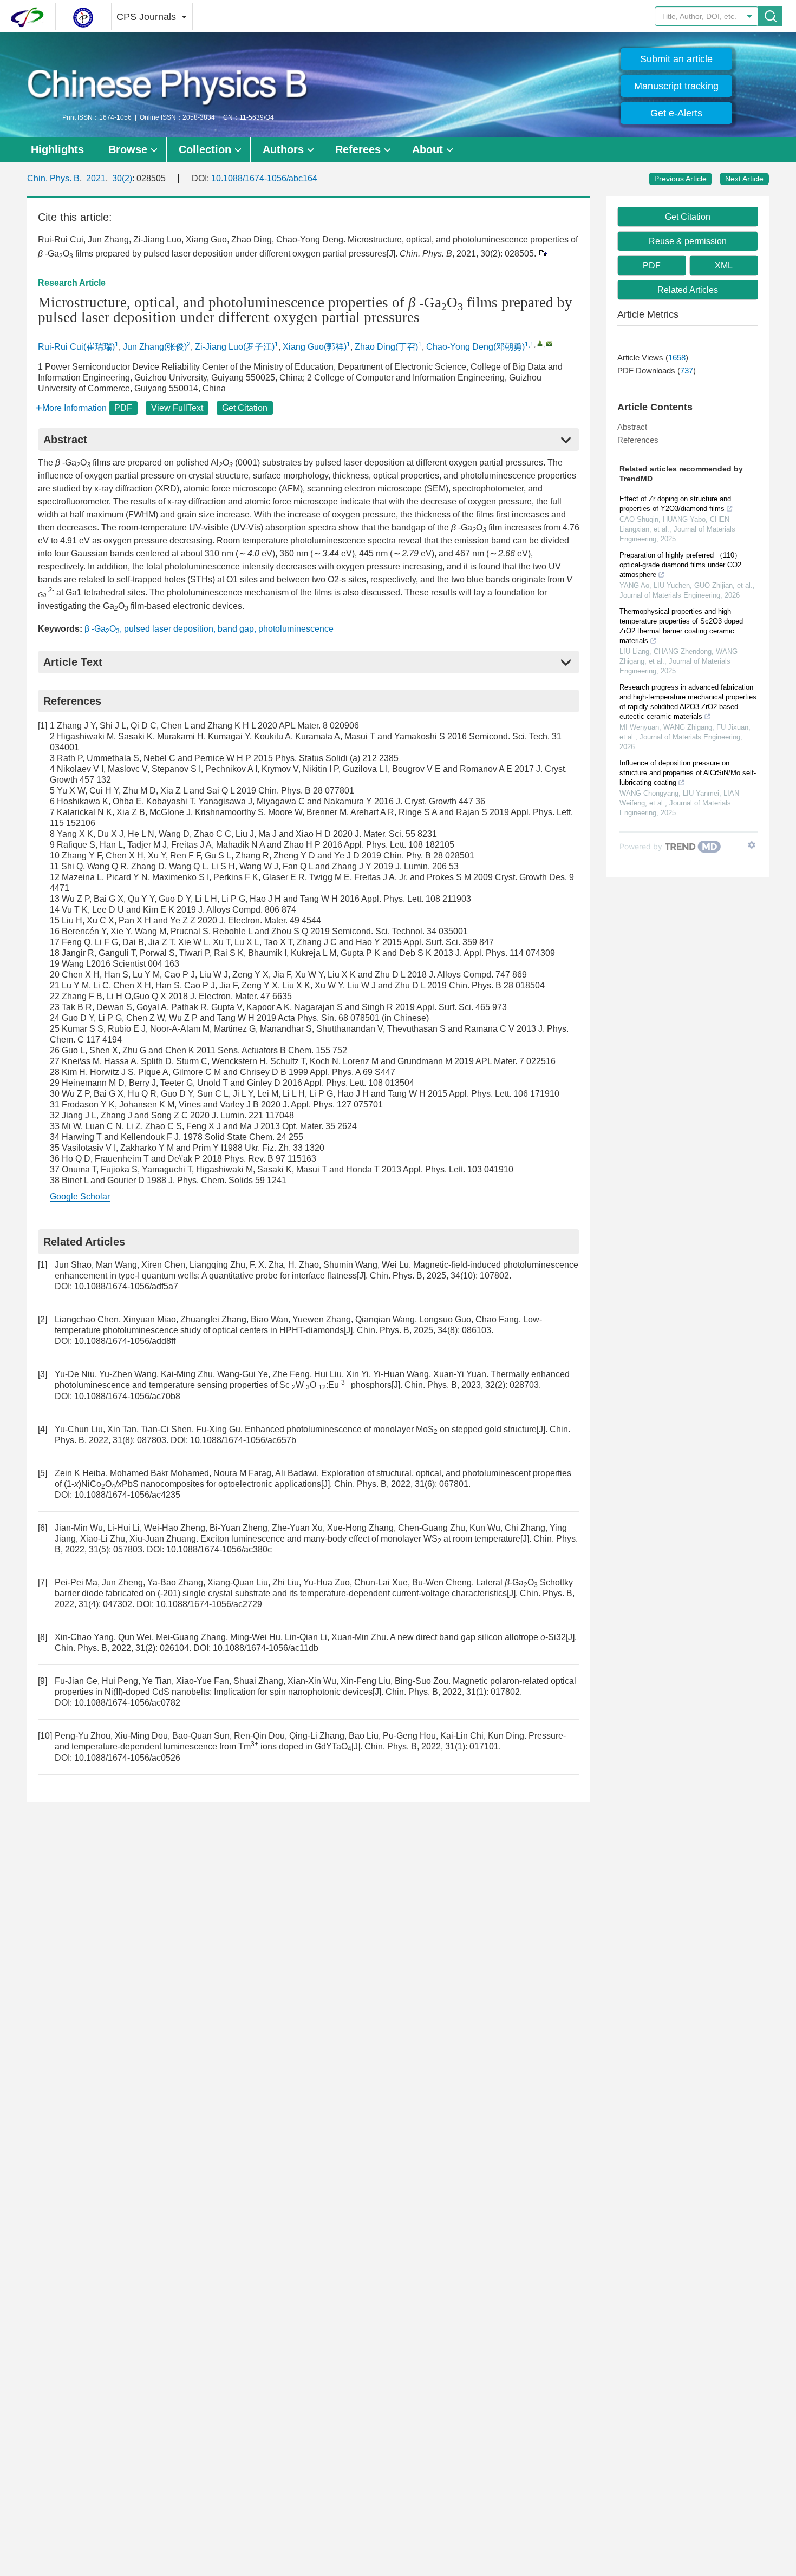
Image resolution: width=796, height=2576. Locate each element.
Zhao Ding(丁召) (386, 347)
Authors (283, 149)
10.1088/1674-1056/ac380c (219, 1549)
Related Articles (688, 290)
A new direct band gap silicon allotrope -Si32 (478, 1637)
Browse (128, 149)
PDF (123, 408)
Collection (205, 149)
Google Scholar (80, 1197)
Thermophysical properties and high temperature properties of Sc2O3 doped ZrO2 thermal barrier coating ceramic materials (681, 626)
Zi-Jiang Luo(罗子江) (235, 347)
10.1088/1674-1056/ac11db (266, 1648)
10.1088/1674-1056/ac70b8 (127, 1396)
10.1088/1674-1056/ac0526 (127, 1758)
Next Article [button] (744, 179)
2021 (96, 178)
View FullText (177, 408)
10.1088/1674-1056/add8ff (125, 1341)
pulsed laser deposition (169, 629)
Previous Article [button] (680, 179)
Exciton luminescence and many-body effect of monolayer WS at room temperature (360, 1539)
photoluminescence (296, 629)
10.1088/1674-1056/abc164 (264, 178)
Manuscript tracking (676, 86)
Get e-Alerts (676, 113)
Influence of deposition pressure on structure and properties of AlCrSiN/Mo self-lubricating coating (688, 773)
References (638, 440)
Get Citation (245, 408)
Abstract (632, 427)
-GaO (102, 629)
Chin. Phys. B (53, 178)
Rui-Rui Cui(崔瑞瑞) (76, 347)
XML (724, 266)
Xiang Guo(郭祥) (315, 347)
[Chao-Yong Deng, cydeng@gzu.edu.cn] (540, 343)
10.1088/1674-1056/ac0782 (127, 1703)
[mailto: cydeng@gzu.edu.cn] (549, 343)
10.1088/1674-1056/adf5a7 (126, 1286)
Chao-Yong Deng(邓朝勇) (475, 347)
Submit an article (676, 59)
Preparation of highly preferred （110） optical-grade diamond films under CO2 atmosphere (680, 565)
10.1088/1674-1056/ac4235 (127, 1495)
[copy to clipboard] (543, 253)
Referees (358, 149)
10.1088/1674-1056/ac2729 (209, 1604)
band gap (236, 629)
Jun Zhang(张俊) (155, 347)
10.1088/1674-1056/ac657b (243, 1440)
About (428, 149)
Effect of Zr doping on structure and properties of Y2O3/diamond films (675, 504)
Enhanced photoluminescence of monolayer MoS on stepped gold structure (391, 1429)
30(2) (122, 178)
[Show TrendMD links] (752, 845)
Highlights (57, 149)
